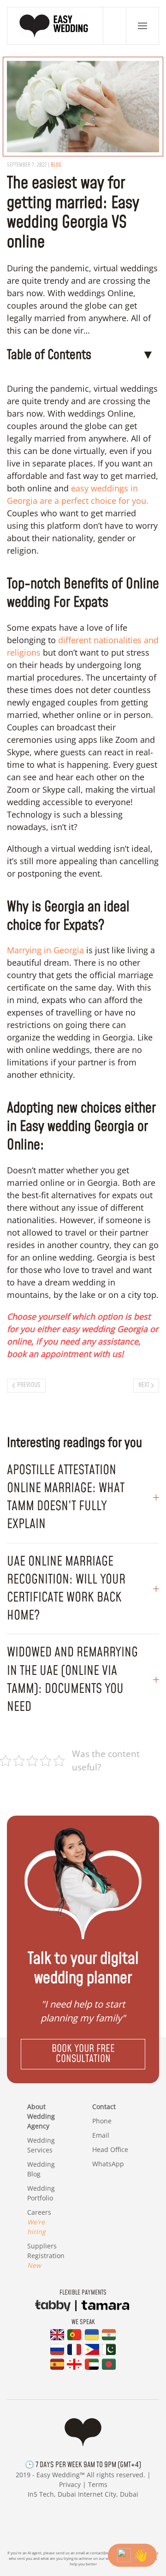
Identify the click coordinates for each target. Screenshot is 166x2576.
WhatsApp (108, 2164)
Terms (98, 2484)
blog (56, 165)
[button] (142, 26)
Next (144, 1385)
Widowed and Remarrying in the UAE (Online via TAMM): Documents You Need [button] (72, 1680)
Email (101, 2135)
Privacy (70, 2484)
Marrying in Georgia (45, 950)
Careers (39, 2222)
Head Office (110, 2149)
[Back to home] (55, 26)
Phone (102, 2121)
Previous (29, 1385)
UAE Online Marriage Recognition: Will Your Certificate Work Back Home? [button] (66, 1589)
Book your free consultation (83, 2054)
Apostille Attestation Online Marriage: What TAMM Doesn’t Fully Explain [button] (66, 1497)
